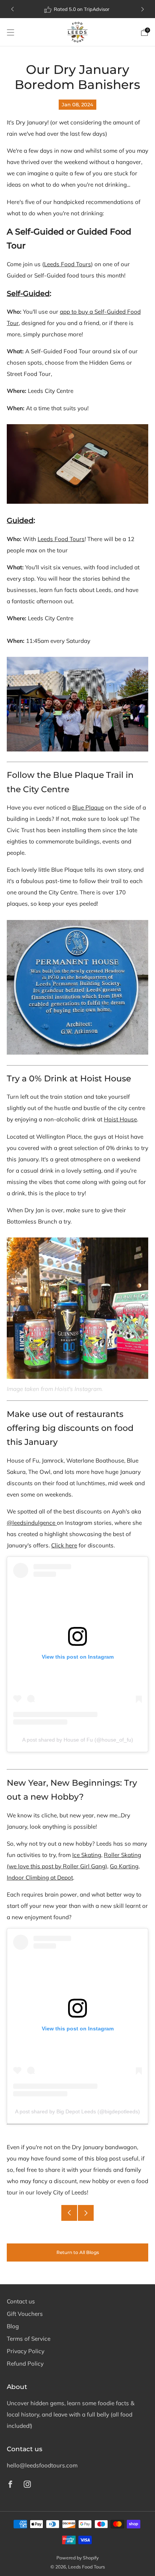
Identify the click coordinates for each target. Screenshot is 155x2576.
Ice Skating (87, 1855)
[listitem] (78, 9)
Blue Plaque (88, 807)
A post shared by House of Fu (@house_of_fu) (78, 1740)
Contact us (21, 2301)
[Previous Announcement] (12, 9)
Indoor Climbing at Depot (40, 1878)
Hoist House (120, 1119)
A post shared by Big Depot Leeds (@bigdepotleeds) (77, 2111)
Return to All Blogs (78, 2252)
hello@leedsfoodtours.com (42, 2465)
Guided (20, 521)
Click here (64, 1545)
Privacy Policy (26, 2351)
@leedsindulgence (32, 1523)
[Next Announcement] (143, 9)
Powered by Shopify (77, 2558)
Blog (13, 2326)
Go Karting (124, 1866)
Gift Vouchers (25, 2314)
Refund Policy (25, 2364)
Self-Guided (28, 294)
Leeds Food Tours (68, 264)
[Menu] (11, 32)
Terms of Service (29, 2339)
